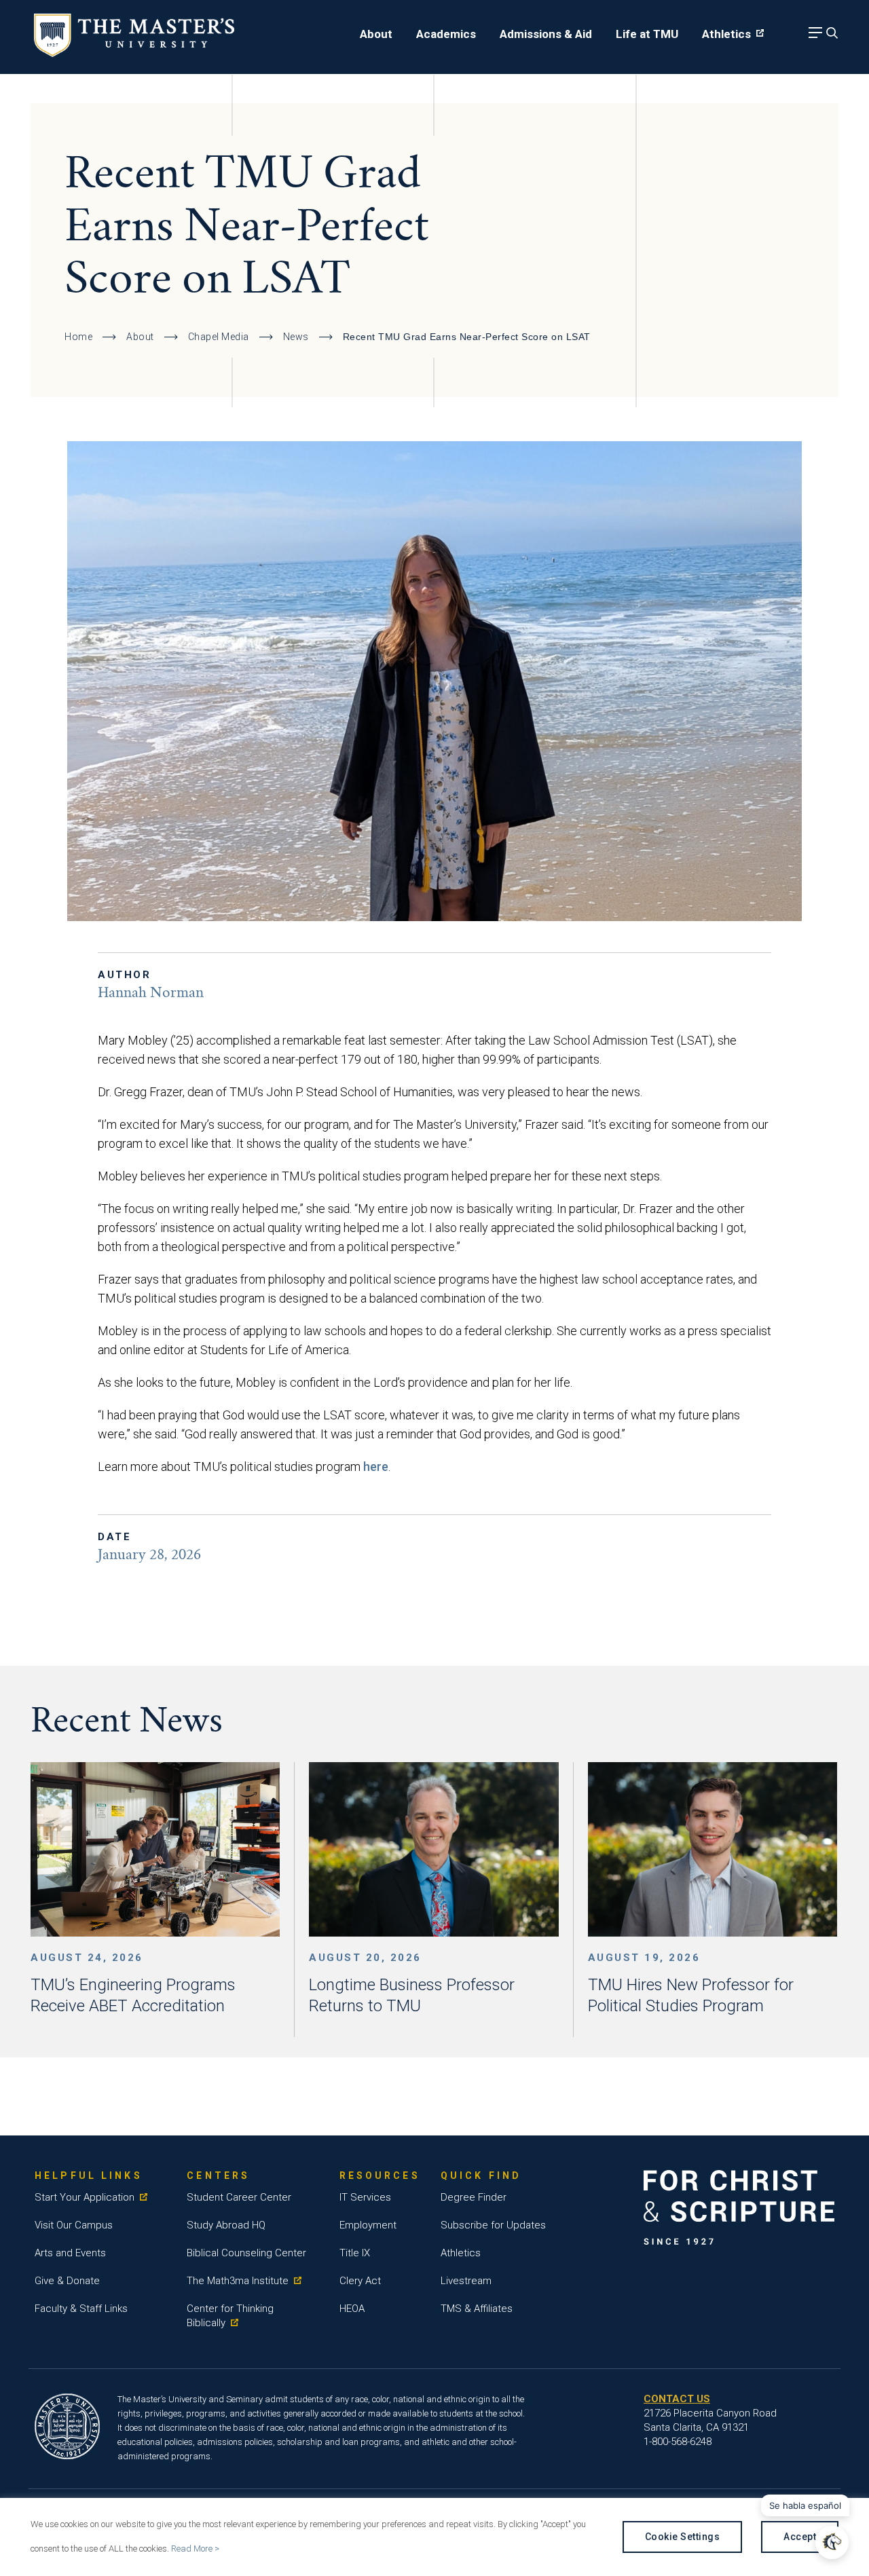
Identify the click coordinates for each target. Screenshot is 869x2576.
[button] (832, 2542)
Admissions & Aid (546, 34)
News (296, 337)
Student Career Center (239, 2197)
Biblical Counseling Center (246, 2253)
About (376, 34)
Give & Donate (67, 2281)
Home (78, 337)
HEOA (352, 2309)
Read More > (195, 2549)
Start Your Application (85, 2197)
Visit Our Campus (74, 2225)
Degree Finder (474, 2197)
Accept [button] (800, 2537)
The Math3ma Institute (238, 2281)
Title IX (355, 2253)
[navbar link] (813, 36)
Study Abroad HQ (226, 2225)
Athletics (726, 34)
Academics (446, 34)
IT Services (365, 2197)
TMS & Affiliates (477, 2309)
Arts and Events (70, 2253)
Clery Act (360, 2281)
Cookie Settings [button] (683, 2537)
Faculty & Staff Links (81, 2309)
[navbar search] (830, 36)
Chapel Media (219, 337)
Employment (368, 2225)
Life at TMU (647, 34)
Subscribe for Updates (493, 2225)
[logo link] (134, 53)
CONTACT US (677, 2399)
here (376, 1467)
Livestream (466, 2281)
